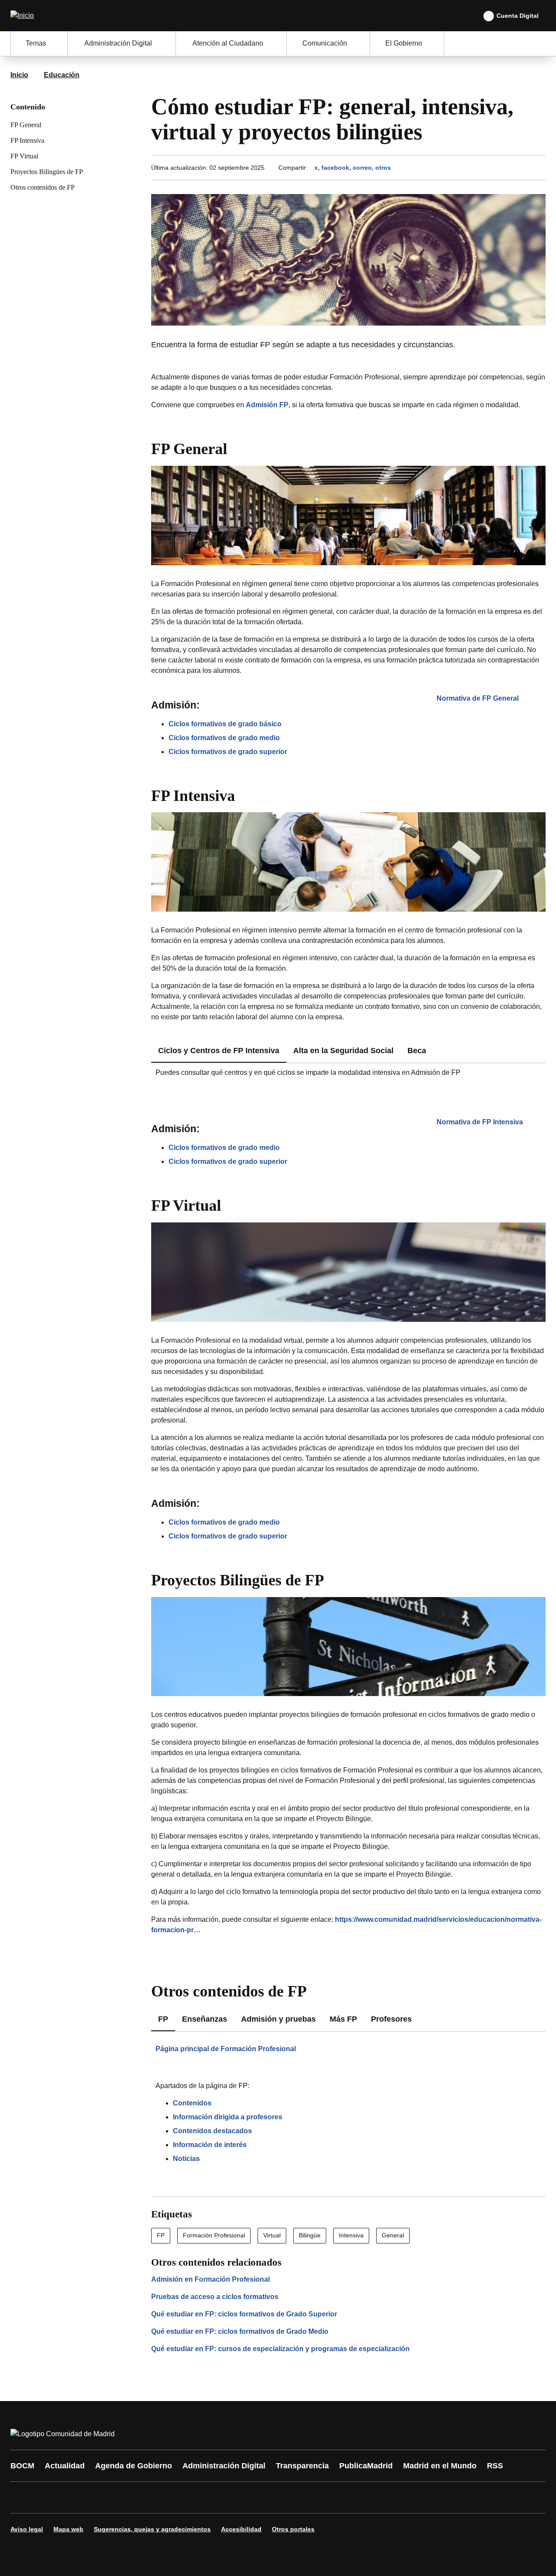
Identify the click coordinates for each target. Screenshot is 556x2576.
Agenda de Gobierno (134, 2466)
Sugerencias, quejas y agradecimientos (152, 2529)
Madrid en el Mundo (440, 2466)
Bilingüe (310, 2235)
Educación (62, 75)
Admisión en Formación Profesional (210, 2279)
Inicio (19, 75)
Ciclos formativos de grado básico (225, 724)
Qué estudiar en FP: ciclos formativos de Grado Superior (244, 2314)
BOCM (22, 2466)
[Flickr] (205, 2497)
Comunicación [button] (325, 43)
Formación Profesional (214, 2235)
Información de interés (210, 2145)
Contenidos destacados (212, 2131)
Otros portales (293, 2529)
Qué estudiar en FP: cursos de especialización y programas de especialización (280, 2349)
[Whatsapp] (153, 2497)
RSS (495, 2466)
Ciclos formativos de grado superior (228, 752)
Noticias (186, 2159)
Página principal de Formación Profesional (226, 2049)
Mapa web (68, 2529)
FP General (26, 125)
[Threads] (257, 2497)
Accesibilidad (241, 2529)
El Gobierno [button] (404, 43)
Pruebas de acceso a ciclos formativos (215, 2297)
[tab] (343, 1051)
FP (161, 2235)
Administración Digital (224, 2466)
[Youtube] (101, 2497)
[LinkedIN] (127, 2497)
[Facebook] (23, 2497)
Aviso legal (27, 2529)
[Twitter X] (75, 2497)
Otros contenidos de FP (43, 187)
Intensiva (351, 2235)
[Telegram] (231, 2497)
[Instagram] (49, 2497)
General (393, 2235)
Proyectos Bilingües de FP (47, 172)
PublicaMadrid (366, 2466)
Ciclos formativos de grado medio (224, 738)
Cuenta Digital (518, 16)
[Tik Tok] (179, 2497)
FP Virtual (24, 156)
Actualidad (65, 2466)
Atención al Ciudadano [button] (228, 43)
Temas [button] (36, 43)
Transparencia (302, 2466)
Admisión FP (267, 405)
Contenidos (192, 2103)
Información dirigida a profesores (228, 2117)
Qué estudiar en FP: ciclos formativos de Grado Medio (240, 2331)
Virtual (272, 2235)
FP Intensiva (27, 140)
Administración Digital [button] (118, 43)
